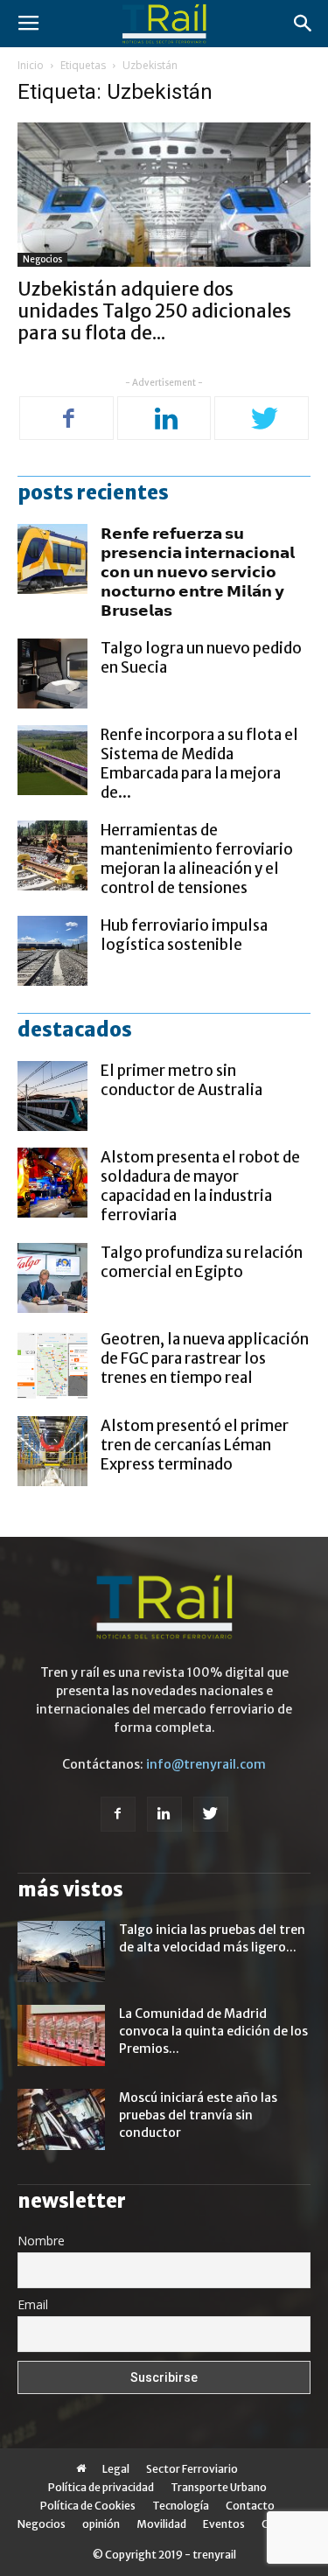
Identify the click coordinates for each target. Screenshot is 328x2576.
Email (33, 2304)
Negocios (42, 259)
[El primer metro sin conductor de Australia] (52, 1096)
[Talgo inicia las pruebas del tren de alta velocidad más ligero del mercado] (61, 1951)
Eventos (224, 2524)
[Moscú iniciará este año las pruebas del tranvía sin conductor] (61, 2119)
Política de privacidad (101, 2487)
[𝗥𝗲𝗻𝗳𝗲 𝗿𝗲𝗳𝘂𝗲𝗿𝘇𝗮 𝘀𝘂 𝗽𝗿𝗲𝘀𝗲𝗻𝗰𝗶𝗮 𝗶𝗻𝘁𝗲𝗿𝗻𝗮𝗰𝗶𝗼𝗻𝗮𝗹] (52, 559)
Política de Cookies (88, 2506)
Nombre (41, 2241)
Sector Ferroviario (192, 2469)
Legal (116, 2469)
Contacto (250, 2506)
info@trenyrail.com (206, 1764)
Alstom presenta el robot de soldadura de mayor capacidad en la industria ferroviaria (200, 1186)
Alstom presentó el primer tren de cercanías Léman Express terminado (195, 1445)
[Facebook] (69, 420)
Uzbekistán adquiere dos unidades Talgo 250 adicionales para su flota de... (154, 311)
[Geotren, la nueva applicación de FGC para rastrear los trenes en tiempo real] (52, 1365)
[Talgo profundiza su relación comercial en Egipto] (52, 1278)
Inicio (31, 65)
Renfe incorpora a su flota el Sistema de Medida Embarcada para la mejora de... (199, 764)
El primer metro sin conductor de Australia (181, 1080)
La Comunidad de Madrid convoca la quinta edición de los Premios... (213, 2031)
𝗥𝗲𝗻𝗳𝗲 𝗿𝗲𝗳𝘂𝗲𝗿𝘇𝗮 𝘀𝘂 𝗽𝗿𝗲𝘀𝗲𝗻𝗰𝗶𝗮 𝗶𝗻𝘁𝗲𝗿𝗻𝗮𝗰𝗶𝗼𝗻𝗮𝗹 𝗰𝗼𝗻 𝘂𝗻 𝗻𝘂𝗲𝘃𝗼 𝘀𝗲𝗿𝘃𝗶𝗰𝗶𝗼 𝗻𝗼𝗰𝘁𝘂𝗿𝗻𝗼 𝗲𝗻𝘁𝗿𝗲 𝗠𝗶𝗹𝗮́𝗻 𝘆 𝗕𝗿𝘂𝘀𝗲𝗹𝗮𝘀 (198, 572)
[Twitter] (264, 420)
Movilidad (161, 2524)
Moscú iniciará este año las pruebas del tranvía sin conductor (198, 2115)
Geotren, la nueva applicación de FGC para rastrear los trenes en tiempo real (205, 1358)
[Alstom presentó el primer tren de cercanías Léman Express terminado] (52, 1451)
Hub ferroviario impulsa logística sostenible (184, 935)
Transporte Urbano (219, 2487)
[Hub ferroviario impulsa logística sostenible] (52, 951)
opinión (101, 2524)
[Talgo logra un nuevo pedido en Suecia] (52, 674)
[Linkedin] (166, 420)
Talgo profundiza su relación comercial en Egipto (202, 1262)
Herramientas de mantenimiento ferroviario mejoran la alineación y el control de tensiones (197, 859)
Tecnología (181, 2506)
